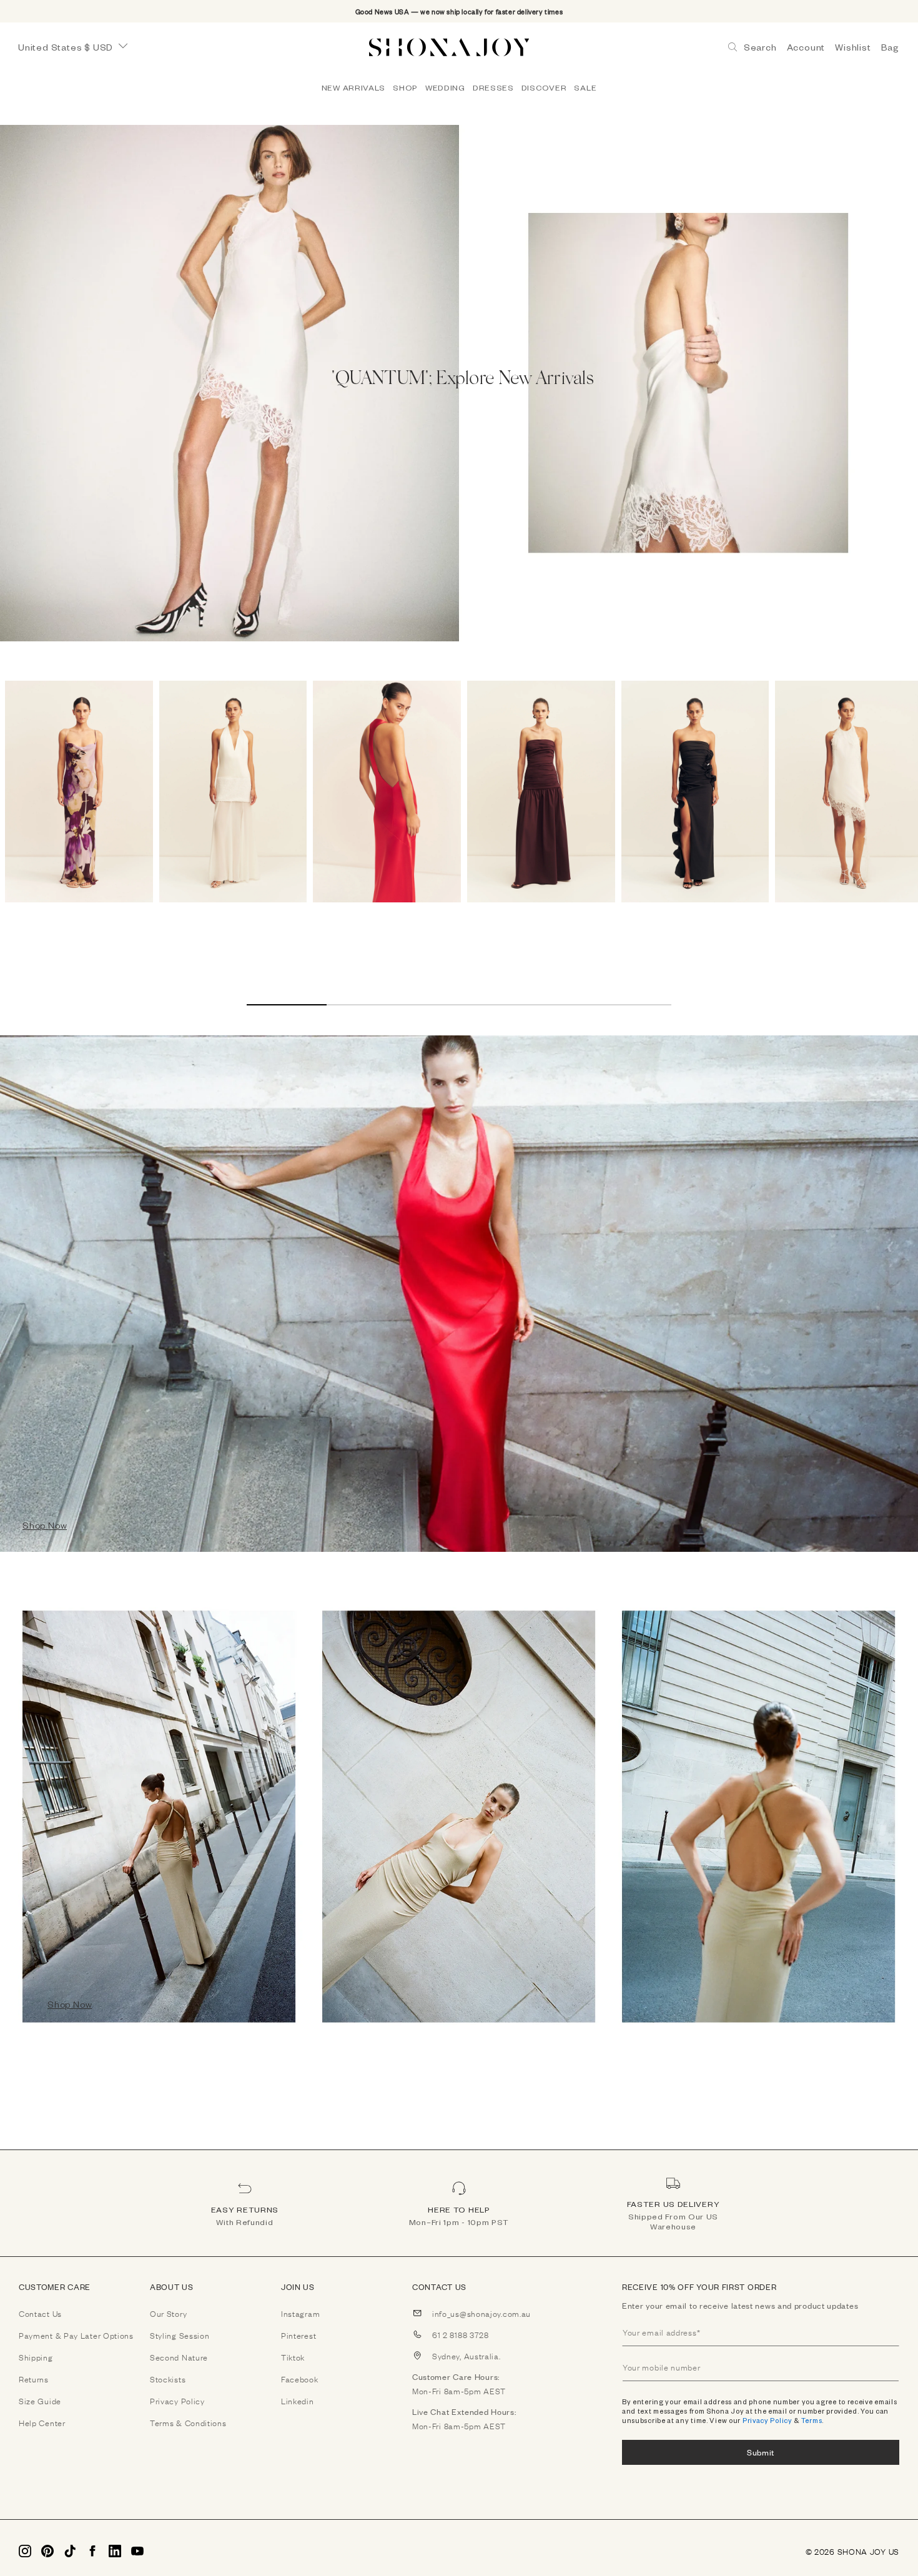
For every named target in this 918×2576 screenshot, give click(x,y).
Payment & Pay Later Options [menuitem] (76, 2335)
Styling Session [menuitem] (180, 2335)
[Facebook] (92, 2551)
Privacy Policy (767, 2420)
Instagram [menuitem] (300, 2313)
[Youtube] (137, 2551)
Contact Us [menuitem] (40, 2313)
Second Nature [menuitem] (179, 2357)
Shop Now (45, 1525)
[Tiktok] (70, 2551)
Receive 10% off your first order (699, 2287)
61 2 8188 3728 (461, 2334)
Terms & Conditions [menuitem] (188, 2422)
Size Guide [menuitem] (40, 2401)
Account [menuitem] (806, 47)
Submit (761, 2452)
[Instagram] (25, 2551)
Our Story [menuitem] (168, 2313)
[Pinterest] (47, 2551)
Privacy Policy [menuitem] (177, 2401)
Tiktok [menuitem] (293, 2357)
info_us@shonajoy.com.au (481, 2313)
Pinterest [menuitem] (299, 2335)
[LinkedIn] (115, 2551)
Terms (812, 2420)
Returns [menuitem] (34, 2379)
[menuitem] (353, 87)
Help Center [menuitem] (42, 2422)
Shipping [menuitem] (36, 2357)
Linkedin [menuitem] (298, 2401)
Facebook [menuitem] (300, 2379)
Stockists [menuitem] (168, 2379)
